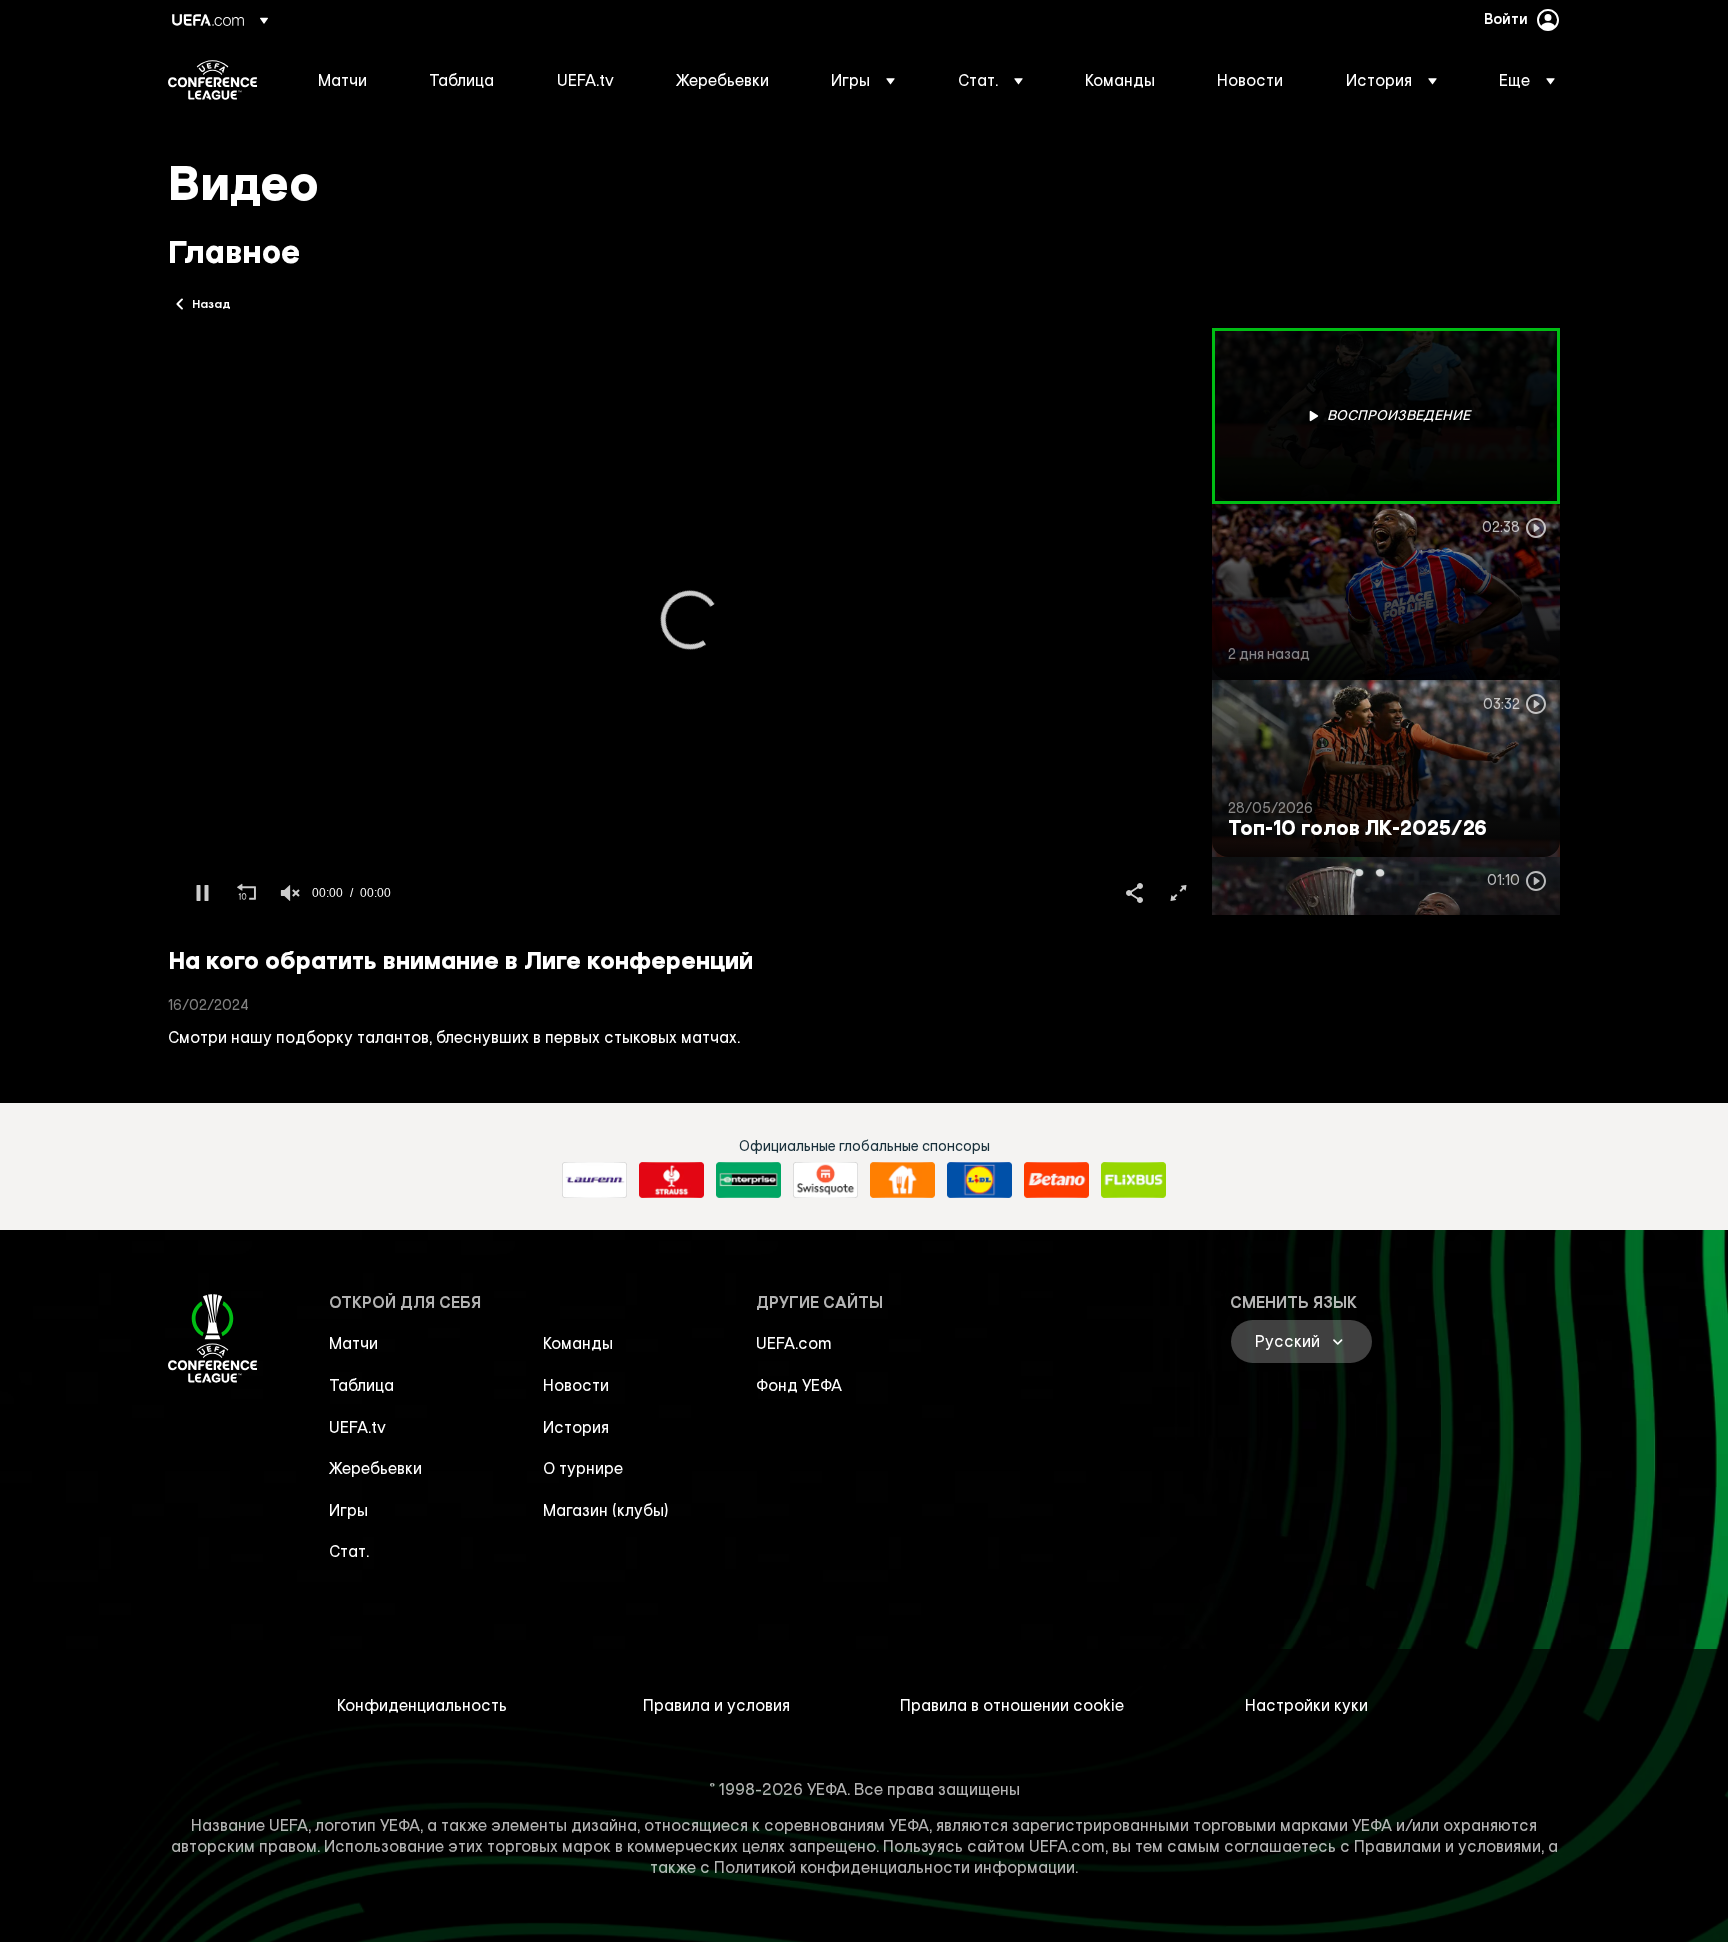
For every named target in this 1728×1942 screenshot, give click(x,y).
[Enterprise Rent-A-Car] (748, 1180)
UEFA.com (794, 1343)
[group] (290, 893)
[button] (863, 80)
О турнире (583, 1468)
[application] (690, 621)
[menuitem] (348, 80)
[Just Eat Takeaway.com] (902, 1180)
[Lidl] (979, 1180)
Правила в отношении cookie (1012, 1705)
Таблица (361, 1385)
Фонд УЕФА (799, 1385)
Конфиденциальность (422, 1705)
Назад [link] (211, 303)
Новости (576, 1385)
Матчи (353, 1343)
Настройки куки (1306, 1705)
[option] (1386, 416)
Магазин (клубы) (606, 1510)
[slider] (690, 863)
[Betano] (1056, 1180)
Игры (348, 1510)
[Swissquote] (825, 1180)
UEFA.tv (357, 1427)
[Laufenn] (594, 1180)
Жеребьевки (375, 1468)
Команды (578, 1343)
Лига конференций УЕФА (212, 80)
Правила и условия (716, 1705)
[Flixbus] (1133, 1180)
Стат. (349, 1551)
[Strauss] (671, 1180)
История (576, 1427)
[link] (342, 80)
